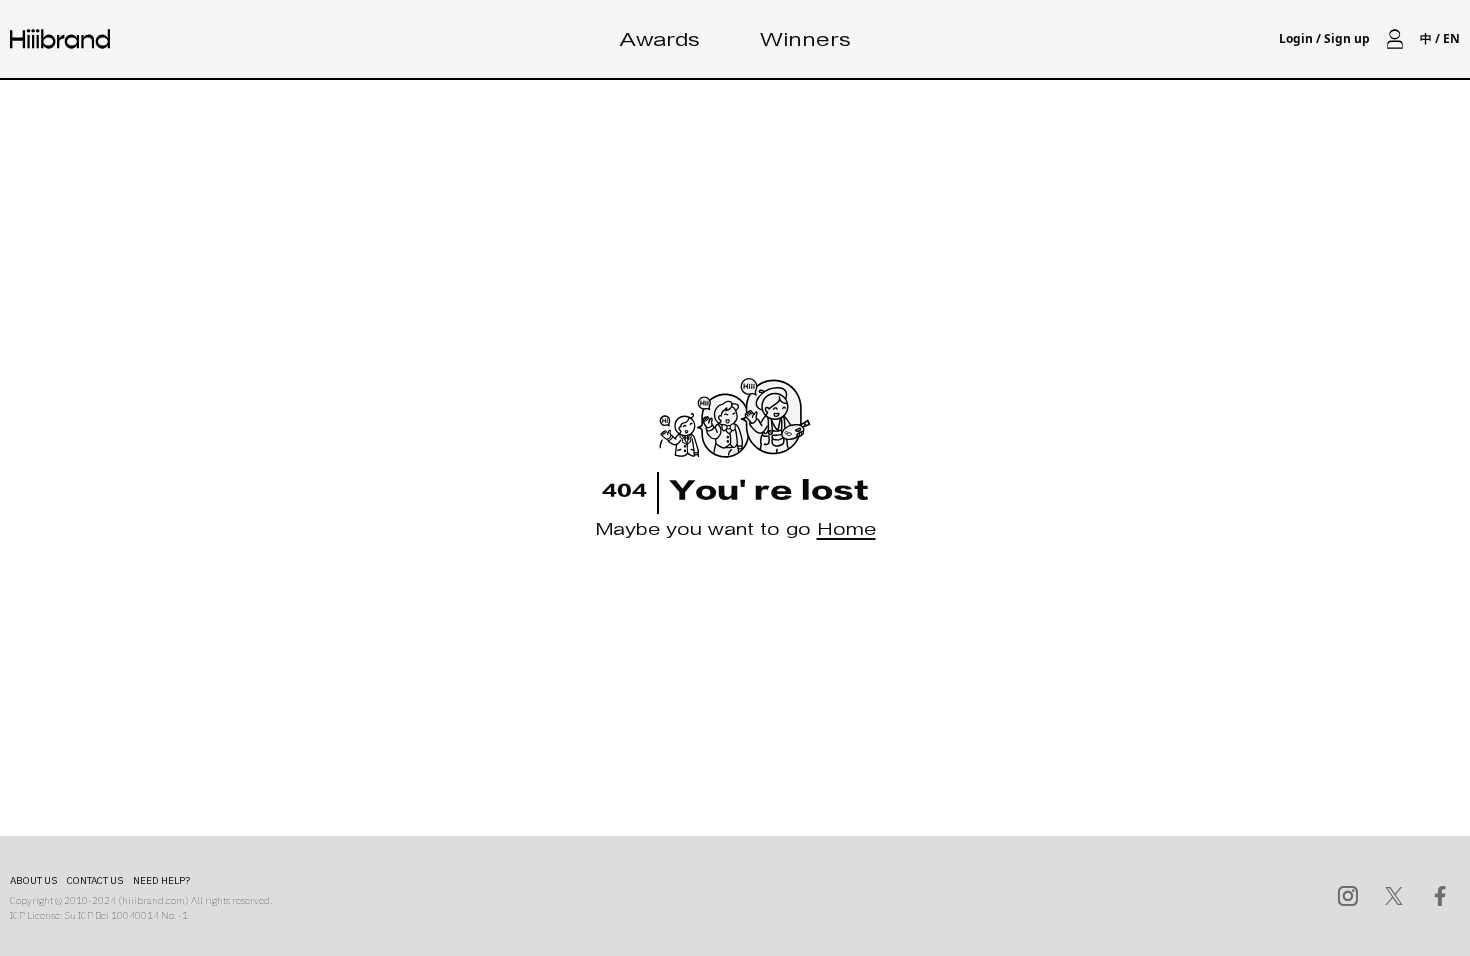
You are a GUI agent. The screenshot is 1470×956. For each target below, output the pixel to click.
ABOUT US (33, 880)
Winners (805, 42)
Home (846, 532)
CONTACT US (95, 880)
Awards (660, 42)
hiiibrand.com (153, 900)
